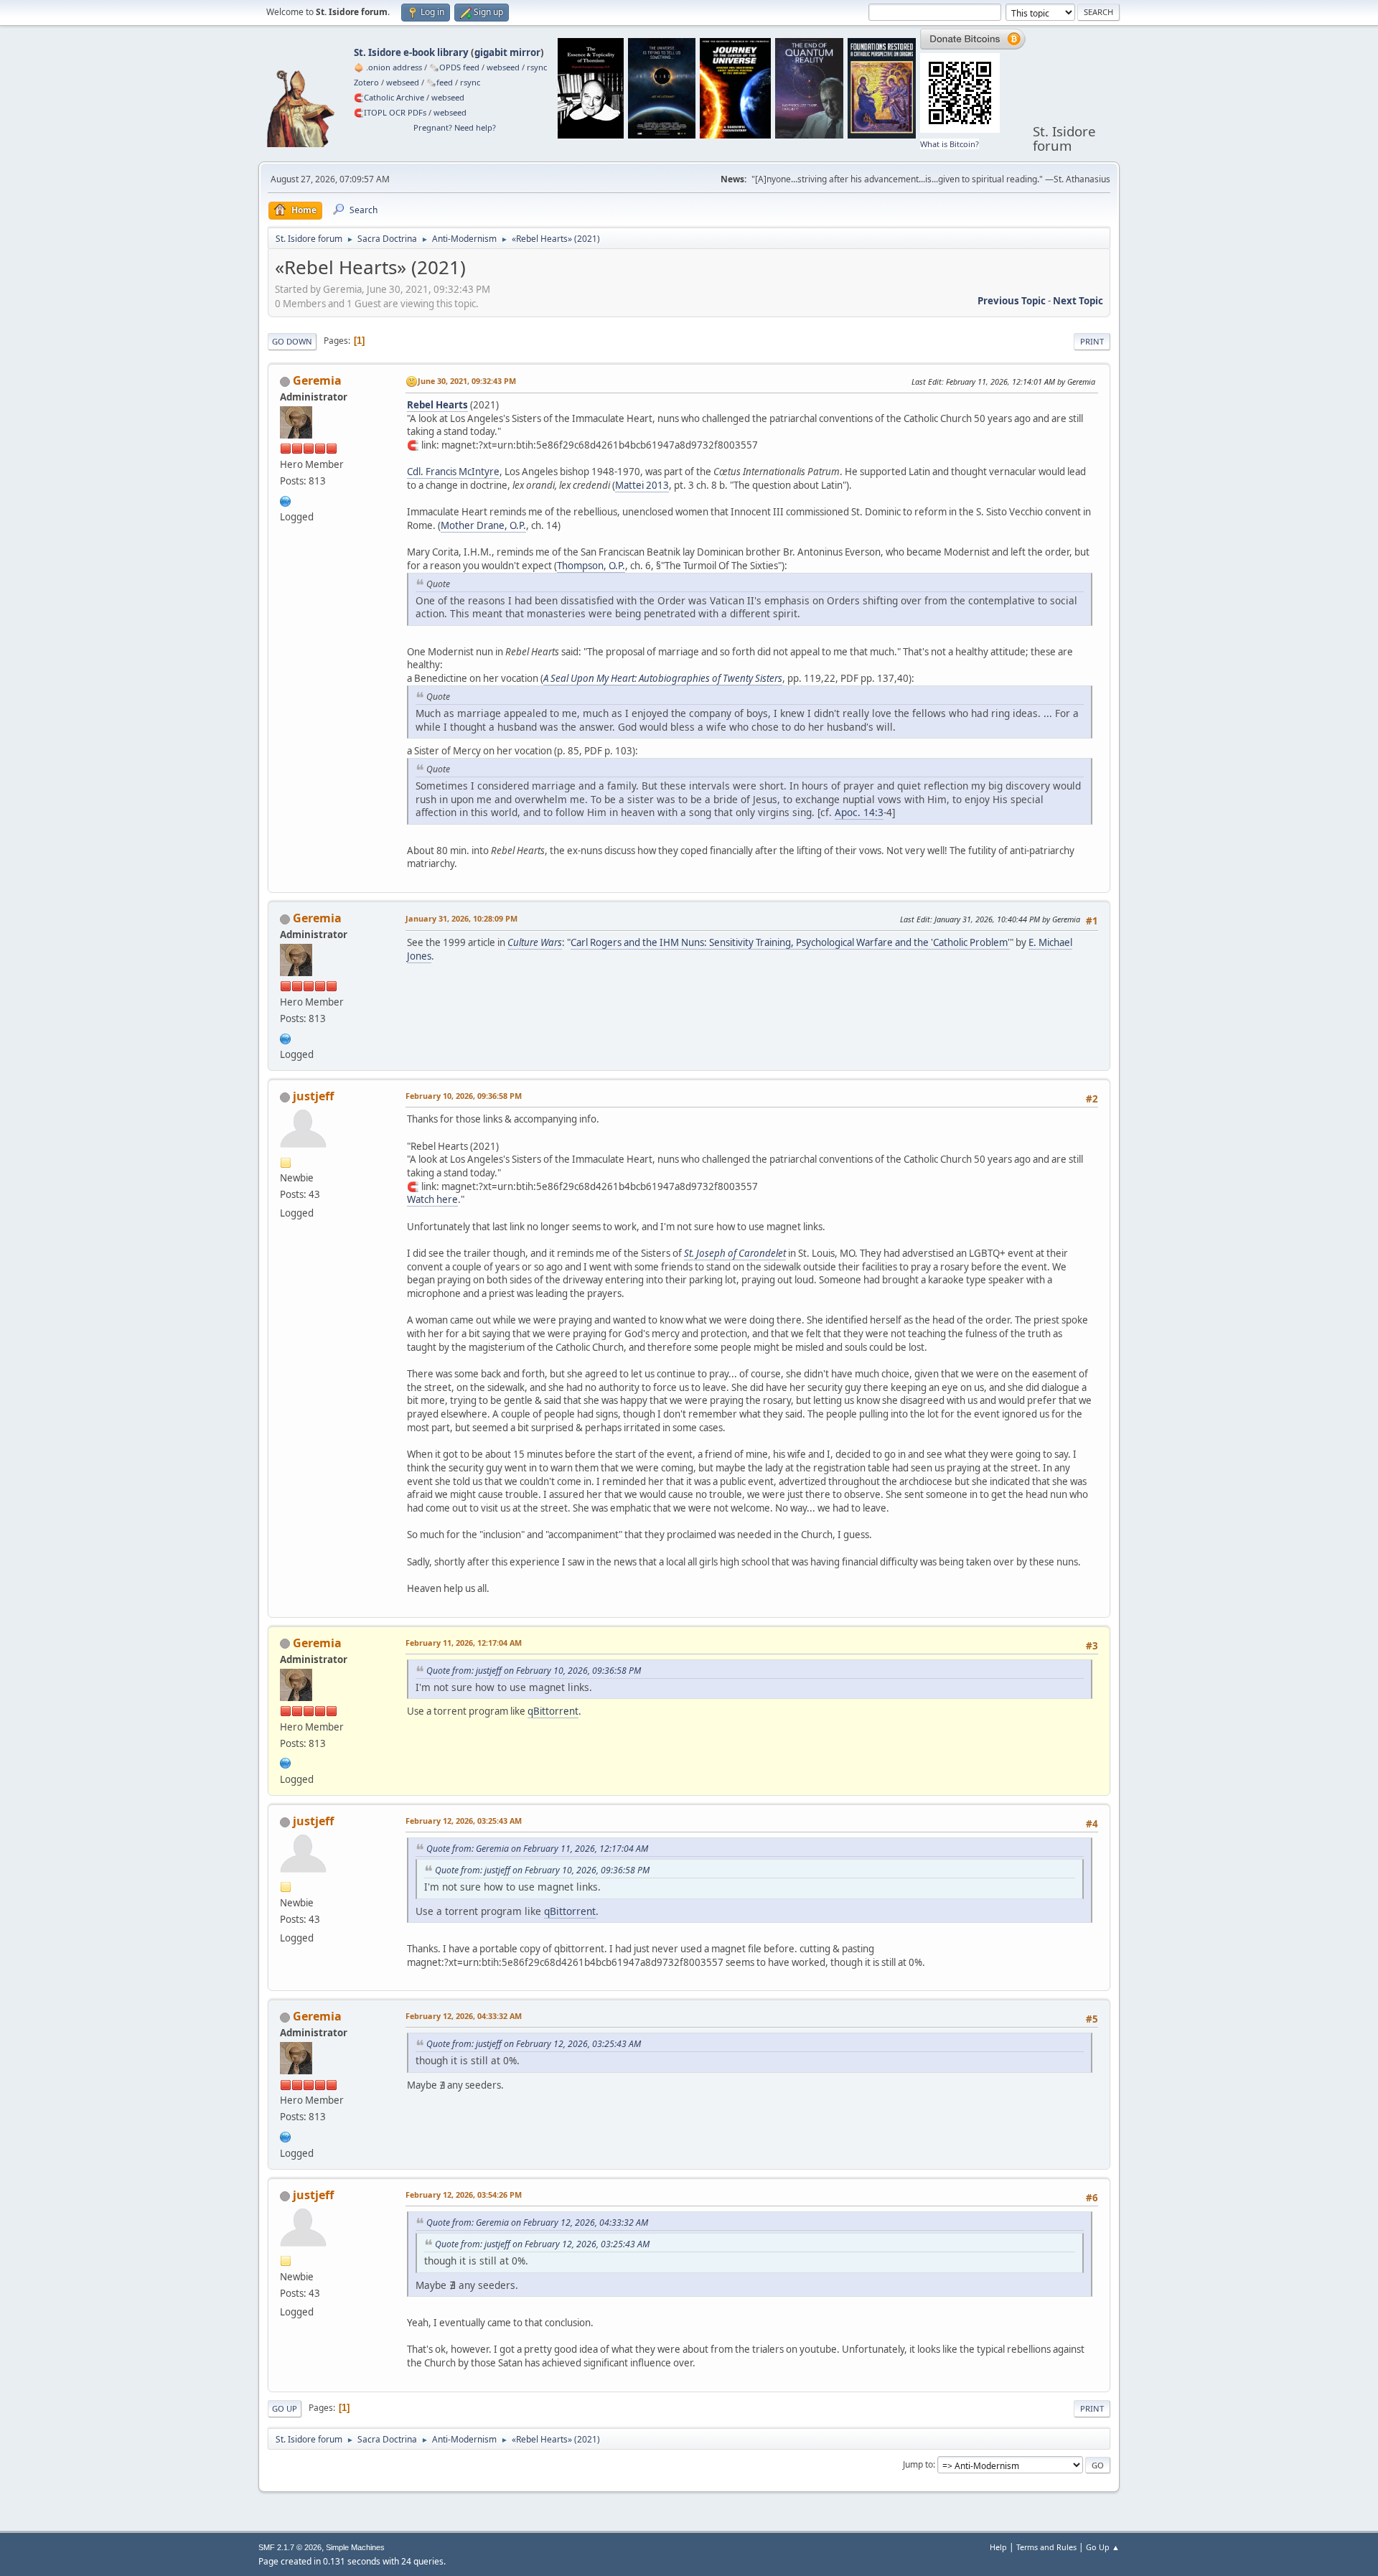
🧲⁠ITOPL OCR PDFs (390, 112)
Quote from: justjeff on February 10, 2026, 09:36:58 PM (534, 1671)
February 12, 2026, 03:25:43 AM (464, 1821)
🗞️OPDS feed (454, 67)
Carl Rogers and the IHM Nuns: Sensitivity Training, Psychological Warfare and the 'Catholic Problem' (790, 942)
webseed (503, 67)
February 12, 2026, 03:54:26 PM (464, 2195)
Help (998, 2547)
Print (1092, 341)
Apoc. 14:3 (859, 812)
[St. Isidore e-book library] (286, 500)
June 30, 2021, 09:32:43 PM (467, 381)
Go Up (285, 2408)
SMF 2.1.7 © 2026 (290, 2547)
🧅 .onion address (388, 67)
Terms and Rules (1046, 2547)
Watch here (432, 1199)
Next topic (1078, 301)
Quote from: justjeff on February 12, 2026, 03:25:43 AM (534, 2044)
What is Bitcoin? (950, 144)
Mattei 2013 (642, 485)
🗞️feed (440, 82)
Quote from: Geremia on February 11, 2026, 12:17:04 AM (537, 1849)
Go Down (292, 341)
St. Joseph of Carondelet (735, 1253)
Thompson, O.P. (591, 566)
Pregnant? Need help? (455, 127)
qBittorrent (553, 1711)
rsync (537, 67)
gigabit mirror (507, 52)
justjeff (313, 1096)
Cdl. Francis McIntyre (453, 472)
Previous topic (1012, 301)
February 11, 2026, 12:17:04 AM (464, 1643)
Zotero (366, 82)
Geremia (317, 380)
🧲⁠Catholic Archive (389, 97)
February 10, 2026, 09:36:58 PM (464, 1096)
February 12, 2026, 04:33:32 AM (464, 2016)
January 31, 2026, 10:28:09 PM (461, 918)
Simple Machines (355, 2547)
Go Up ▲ (1103, 2547)
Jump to (918, 2464)
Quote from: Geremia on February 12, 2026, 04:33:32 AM (537, 2223)
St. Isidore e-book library (411, 52)
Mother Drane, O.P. (483, 525)
